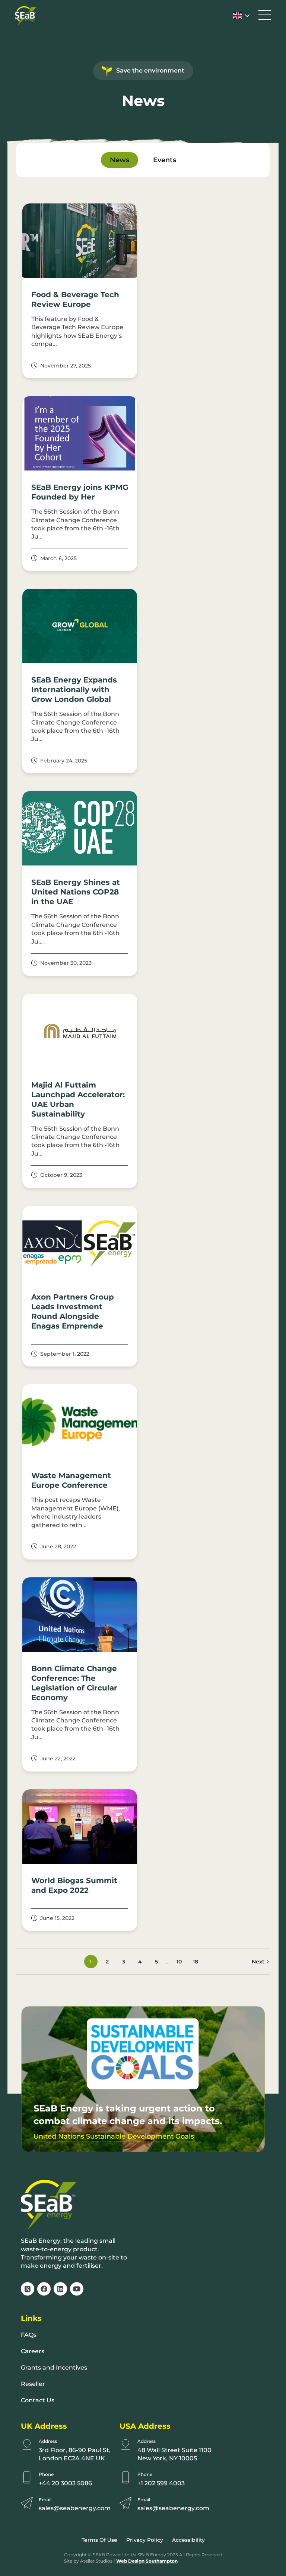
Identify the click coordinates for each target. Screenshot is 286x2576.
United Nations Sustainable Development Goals (114, 2137)
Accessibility (188, 2540)
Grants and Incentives (54, 2368)
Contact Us (38, 2400)
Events (165, 160)
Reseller (33, 2384)
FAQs (29, 2335)
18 (196, 1962)
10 (179, 1962)
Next (259, 1962)
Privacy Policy (145, 2540)
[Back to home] (26, 16)
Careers (33, 2351)
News (120, 160)
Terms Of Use (99, 2540)
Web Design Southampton (147, 2561)
